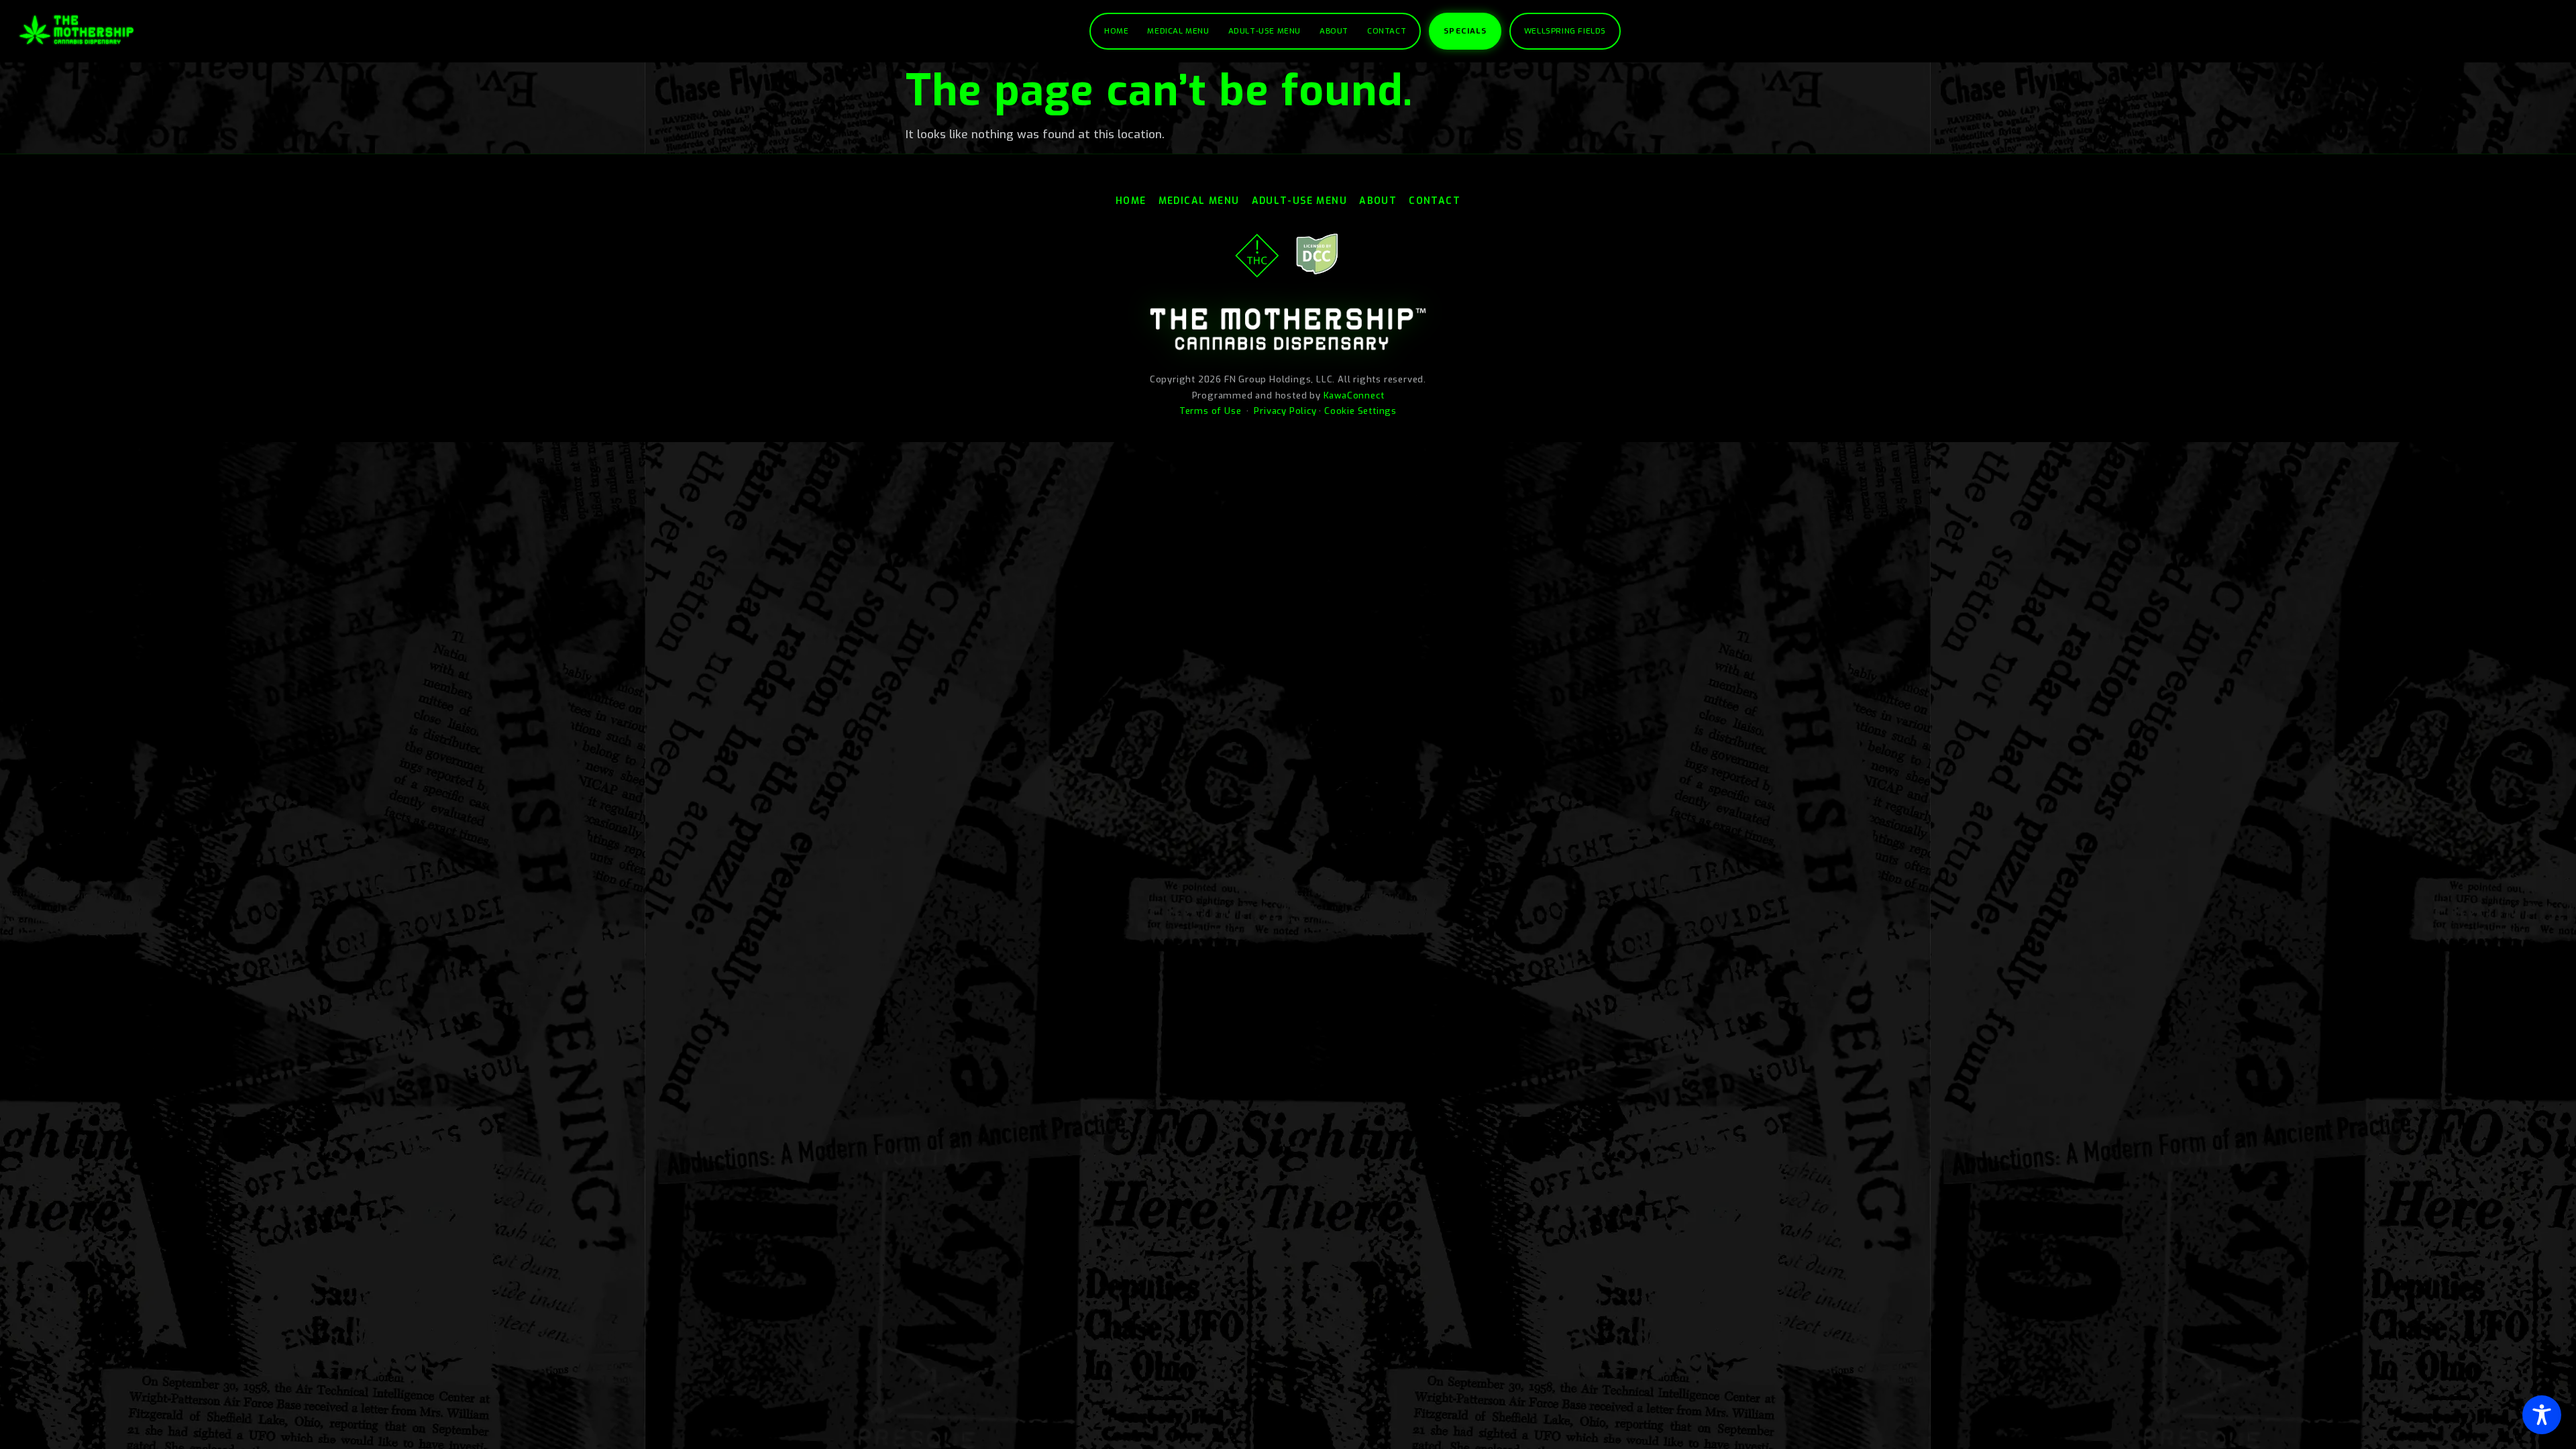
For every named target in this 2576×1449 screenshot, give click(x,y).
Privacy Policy (1285, 411)
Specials (1465, 31)
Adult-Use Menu (1265, 31)
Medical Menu (1178, 31)
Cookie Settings (1360, 411)
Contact (1387, 31)
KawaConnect (1354, 395)
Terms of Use (1211, 411)
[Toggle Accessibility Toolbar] (2542, 1415)
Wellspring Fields (1565, 31)
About (1334, 31)
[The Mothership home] (76, 30)
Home (1116, 31)
